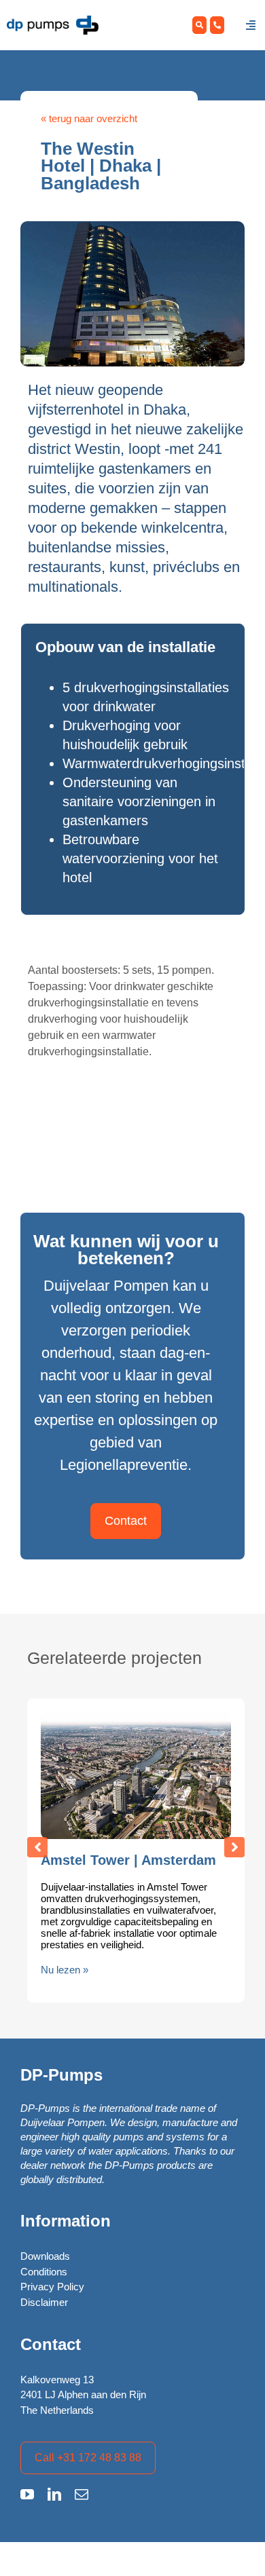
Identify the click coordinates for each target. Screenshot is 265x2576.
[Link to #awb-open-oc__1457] (251, 25)
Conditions (44, 2272)
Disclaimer (44, 2302)
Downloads (45, 2256)
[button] (37, 1847)
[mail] (82, 2495)
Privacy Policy (52, 2287)
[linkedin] (54, 2495)
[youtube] (27, 2495)
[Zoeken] (199, 25)
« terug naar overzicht (89, 118)
